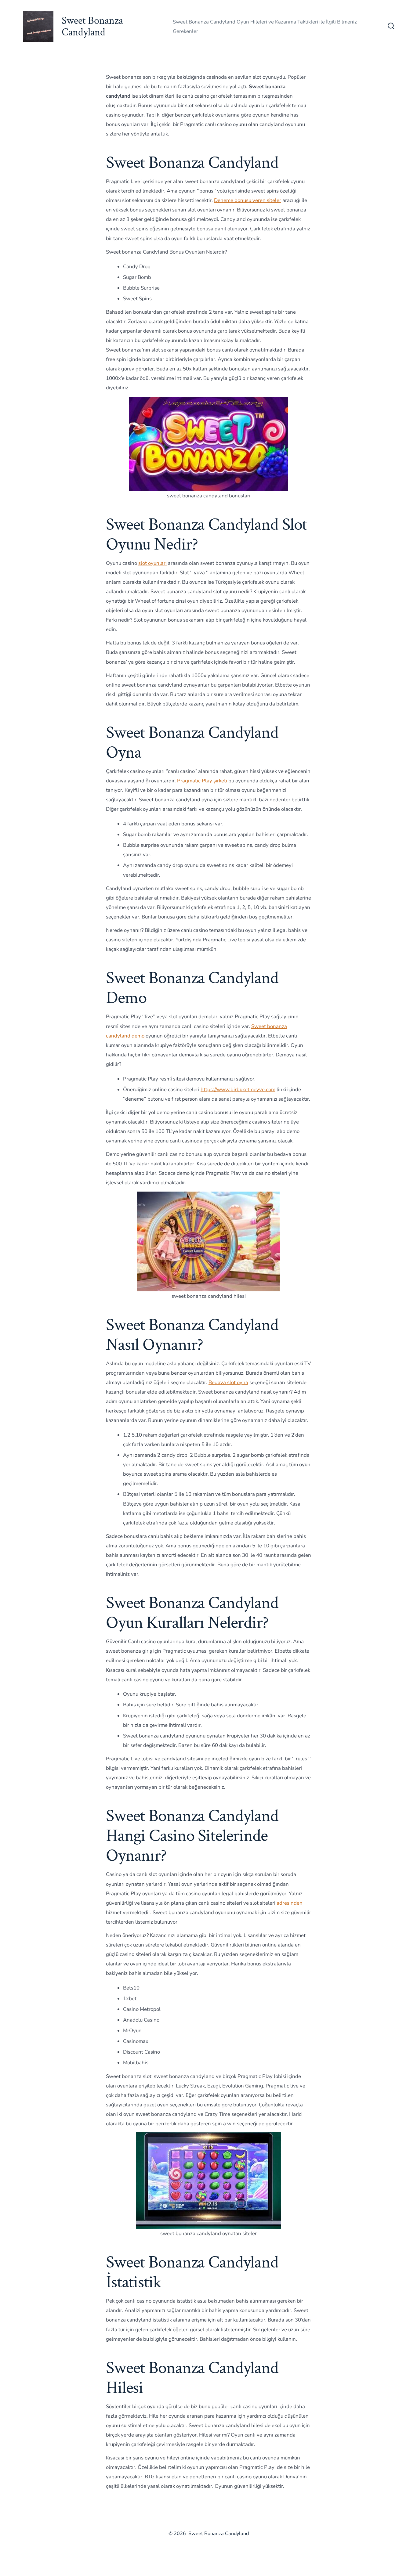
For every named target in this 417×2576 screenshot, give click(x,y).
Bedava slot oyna (228, 1382)
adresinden (290, 1903)
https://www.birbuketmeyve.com (238, 1090)
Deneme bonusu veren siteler (248, 200)
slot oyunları (152, 563)
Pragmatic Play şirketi (202, 781)
